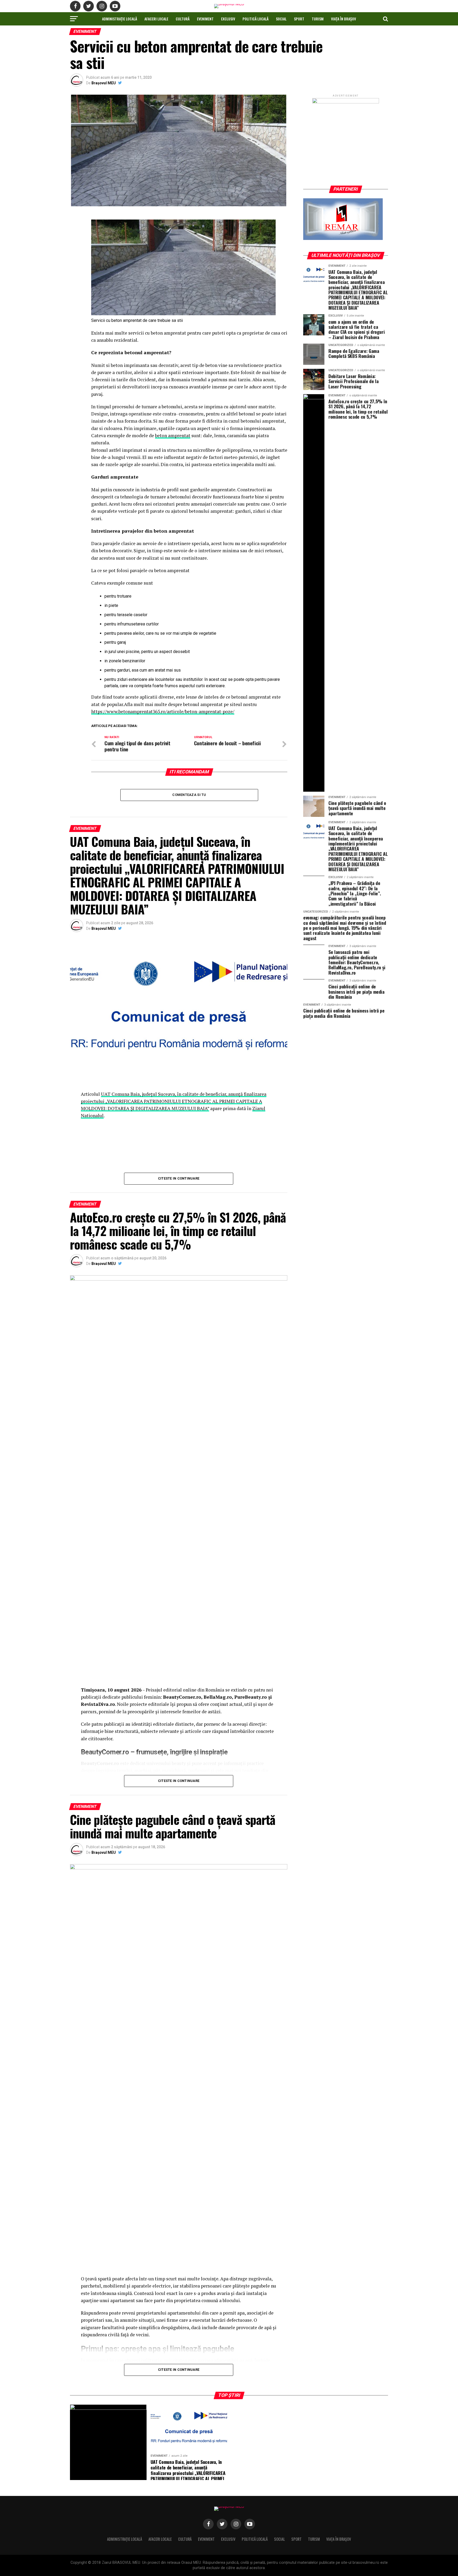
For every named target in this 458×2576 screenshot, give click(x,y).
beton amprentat (173, 435)
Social (281, 19)
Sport (299, 19)
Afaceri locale (156, 19)
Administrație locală (120, 19)
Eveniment (205, 19)
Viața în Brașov (343, 19)
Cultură (183, 19)
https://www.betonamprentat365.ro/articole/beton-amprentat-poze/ (163, 711)
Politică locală (256, 19)
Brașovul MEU (104, 83)
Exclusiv (228, 19)
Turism (318, 19)
